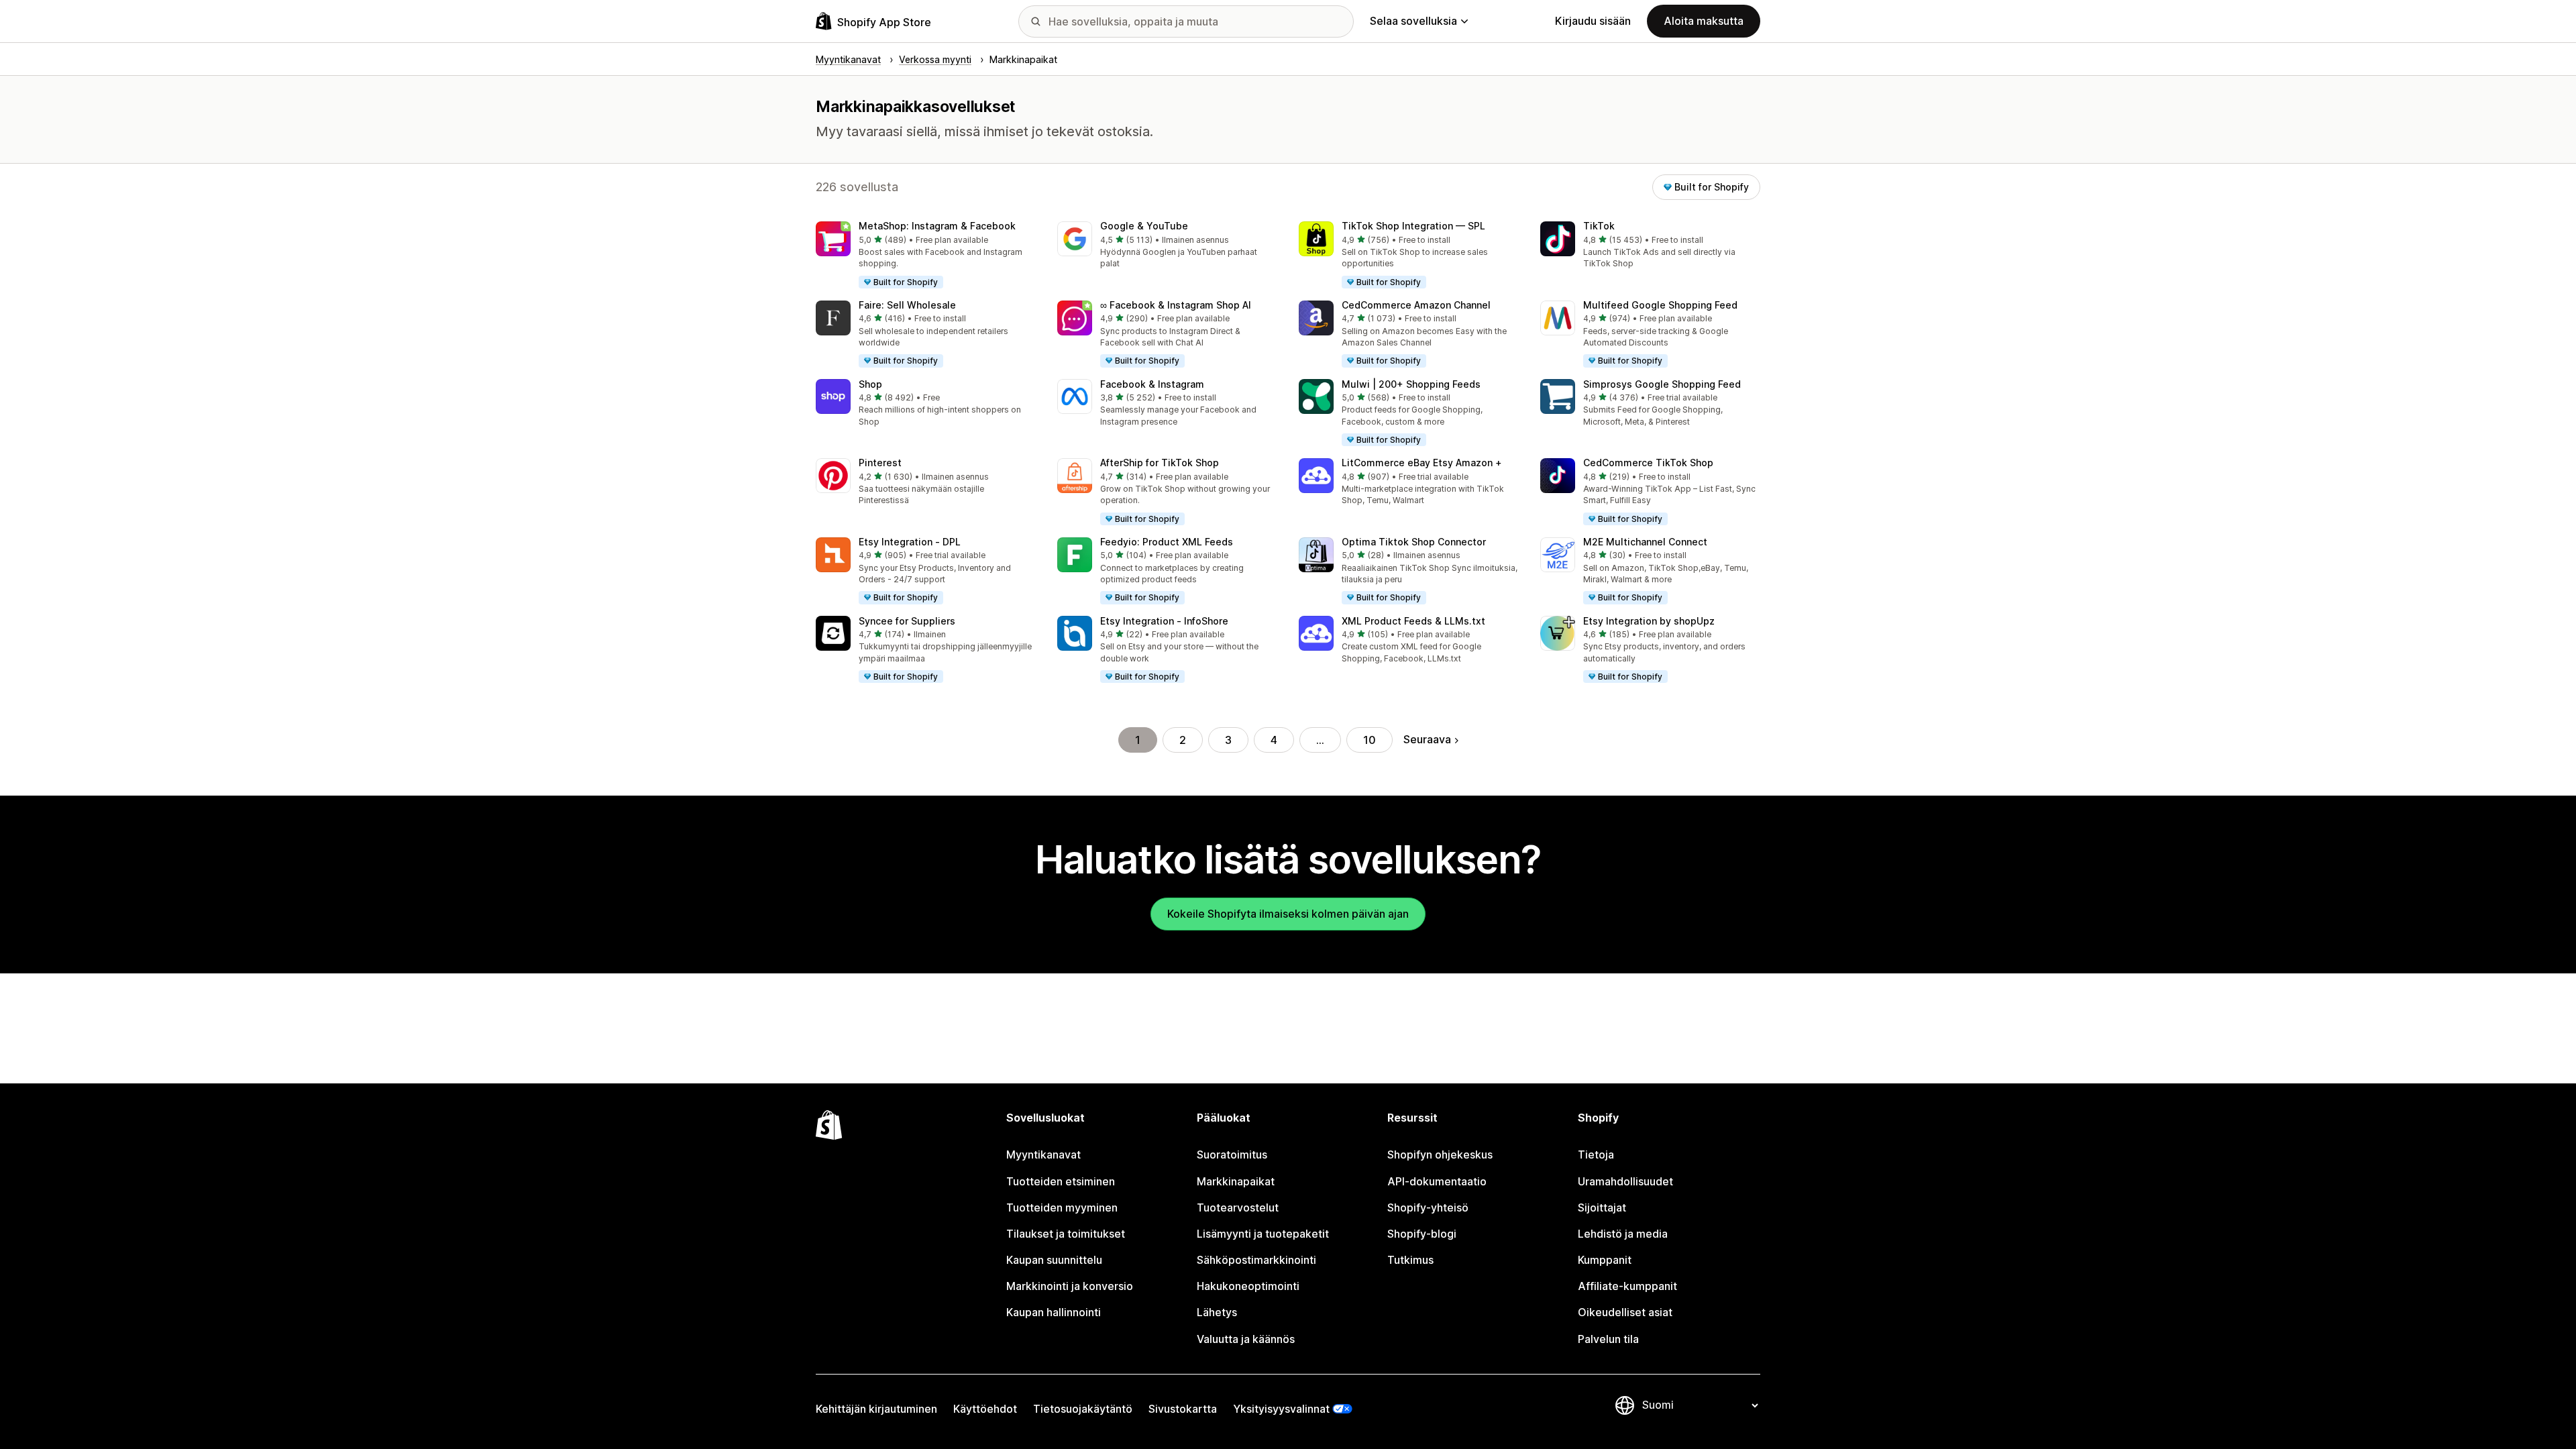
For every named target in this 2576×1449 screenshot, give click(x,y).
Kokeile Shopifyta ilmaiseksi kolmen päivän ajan (1288, 914)
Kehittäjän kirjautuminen (876, 1409)
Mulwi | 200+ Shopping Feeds (1411, 384)
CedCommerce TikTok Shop (1648, 463)
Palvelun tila (1608, 1339)
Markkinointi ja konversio (1070, 1286)
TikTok (1599, 226)
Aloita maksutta (1704, 21)
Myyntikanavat (1043, 1155)
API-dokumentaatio (1437, 1181)
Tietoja (1596, 1155)
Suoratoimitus (1232, 1155)
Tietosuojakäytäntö (1083, 1409)
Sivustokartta (1183, 1409)
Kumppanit (1605, 1260)
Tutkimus (1410, 1260)
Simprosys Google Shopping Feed (1662, 384)
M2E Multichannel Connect (1645, 542)
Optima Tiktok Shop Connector (1414, 542)
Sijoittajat (1602, 1207)
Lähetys (1217, 1312)
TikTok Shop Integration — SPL (1413, 226)
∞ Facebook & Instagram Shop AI (1176, 305)
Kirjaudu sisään (1593, 21)
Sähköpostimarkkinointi (1256, 1260)
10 (1370, 740)
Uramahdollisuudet (1625, 1181)
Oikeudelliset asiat (1625, 1312)
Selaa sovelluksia (1413, 21)
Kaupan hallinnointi (1054, 1312)
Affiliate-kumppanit (1627, 1286)
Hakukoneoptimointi (1248, 1286)
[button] (926, 256)
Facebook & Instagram (1152, 384)
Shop (870, 384)
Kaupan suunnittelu (1054, 1260)
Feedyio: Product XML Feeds (1167, 542)
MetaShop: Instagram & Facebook (937, 226)
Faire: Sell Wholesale (907, 305)
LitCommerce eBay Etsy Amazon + (1422, 463)
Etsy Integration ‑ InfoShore (1164, 621)
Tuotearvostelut (1238, 1207)
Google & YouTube (1144, 226)
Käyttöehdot (985, 1409)
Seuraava (1427, 739)
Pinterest (880, 463)
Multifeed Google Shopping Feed (1660, 305)
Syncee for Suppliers (907, 621)
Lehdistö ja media (1623, 1234)
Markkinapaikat (1236, 1181)
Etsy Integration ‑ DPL (910, 542)
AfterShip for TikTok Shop (1160, 463)
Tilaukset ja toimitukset (1066, 1234)
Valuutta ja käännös (1246, 1339)
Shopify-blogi (1422, 1234)
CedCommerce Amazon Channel (1416, 305)
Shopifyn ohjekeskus (1440, 1155)
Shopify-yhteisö (1428, 1207)
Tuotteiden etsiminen (1061, 1181)
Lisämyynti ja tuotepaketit (1263, 1234)
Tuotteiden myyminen (1062, 1207)
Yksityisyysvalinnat (1281, 1409)
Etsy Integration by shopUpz (1649, 621)
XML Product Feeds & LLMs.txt (1413, 621)
